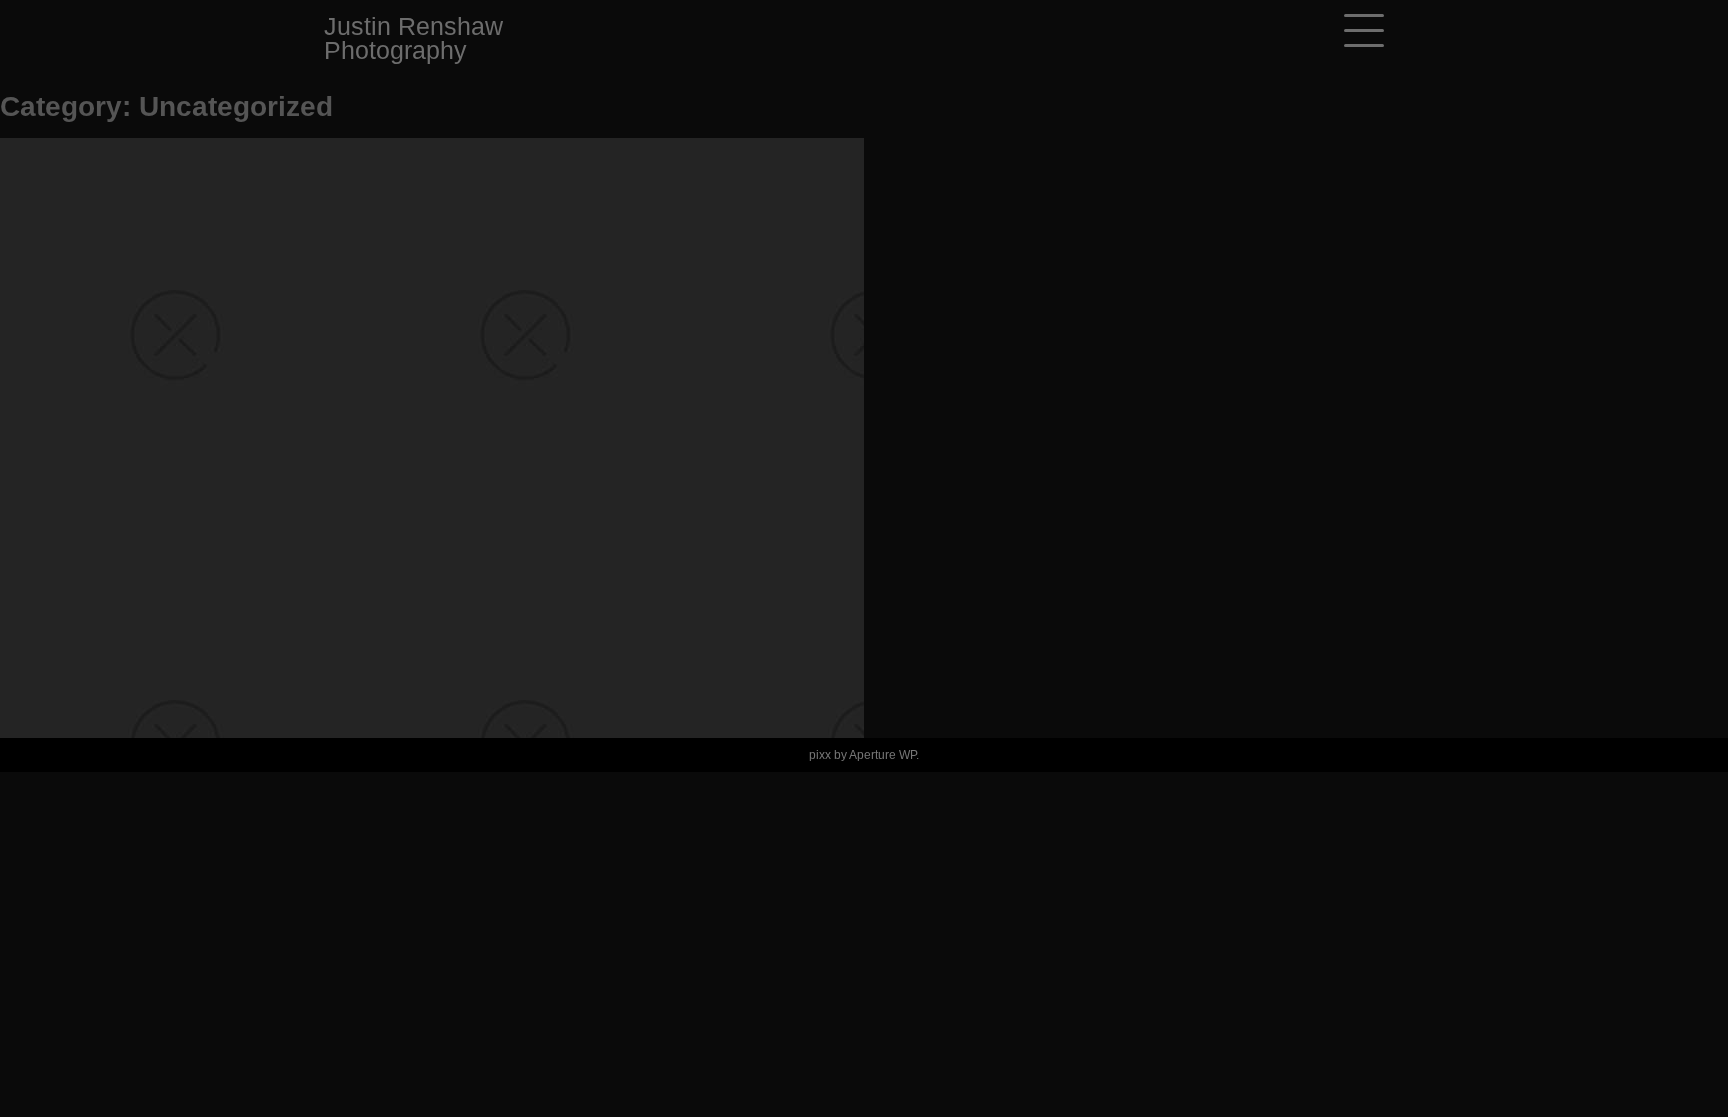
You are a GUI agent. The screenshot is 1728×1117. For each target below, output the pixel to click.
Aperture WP (882, 755)
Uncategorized (152, 248)
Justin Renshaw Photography (413, 38)
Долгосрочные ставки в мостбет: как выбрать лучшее (440, 209)
